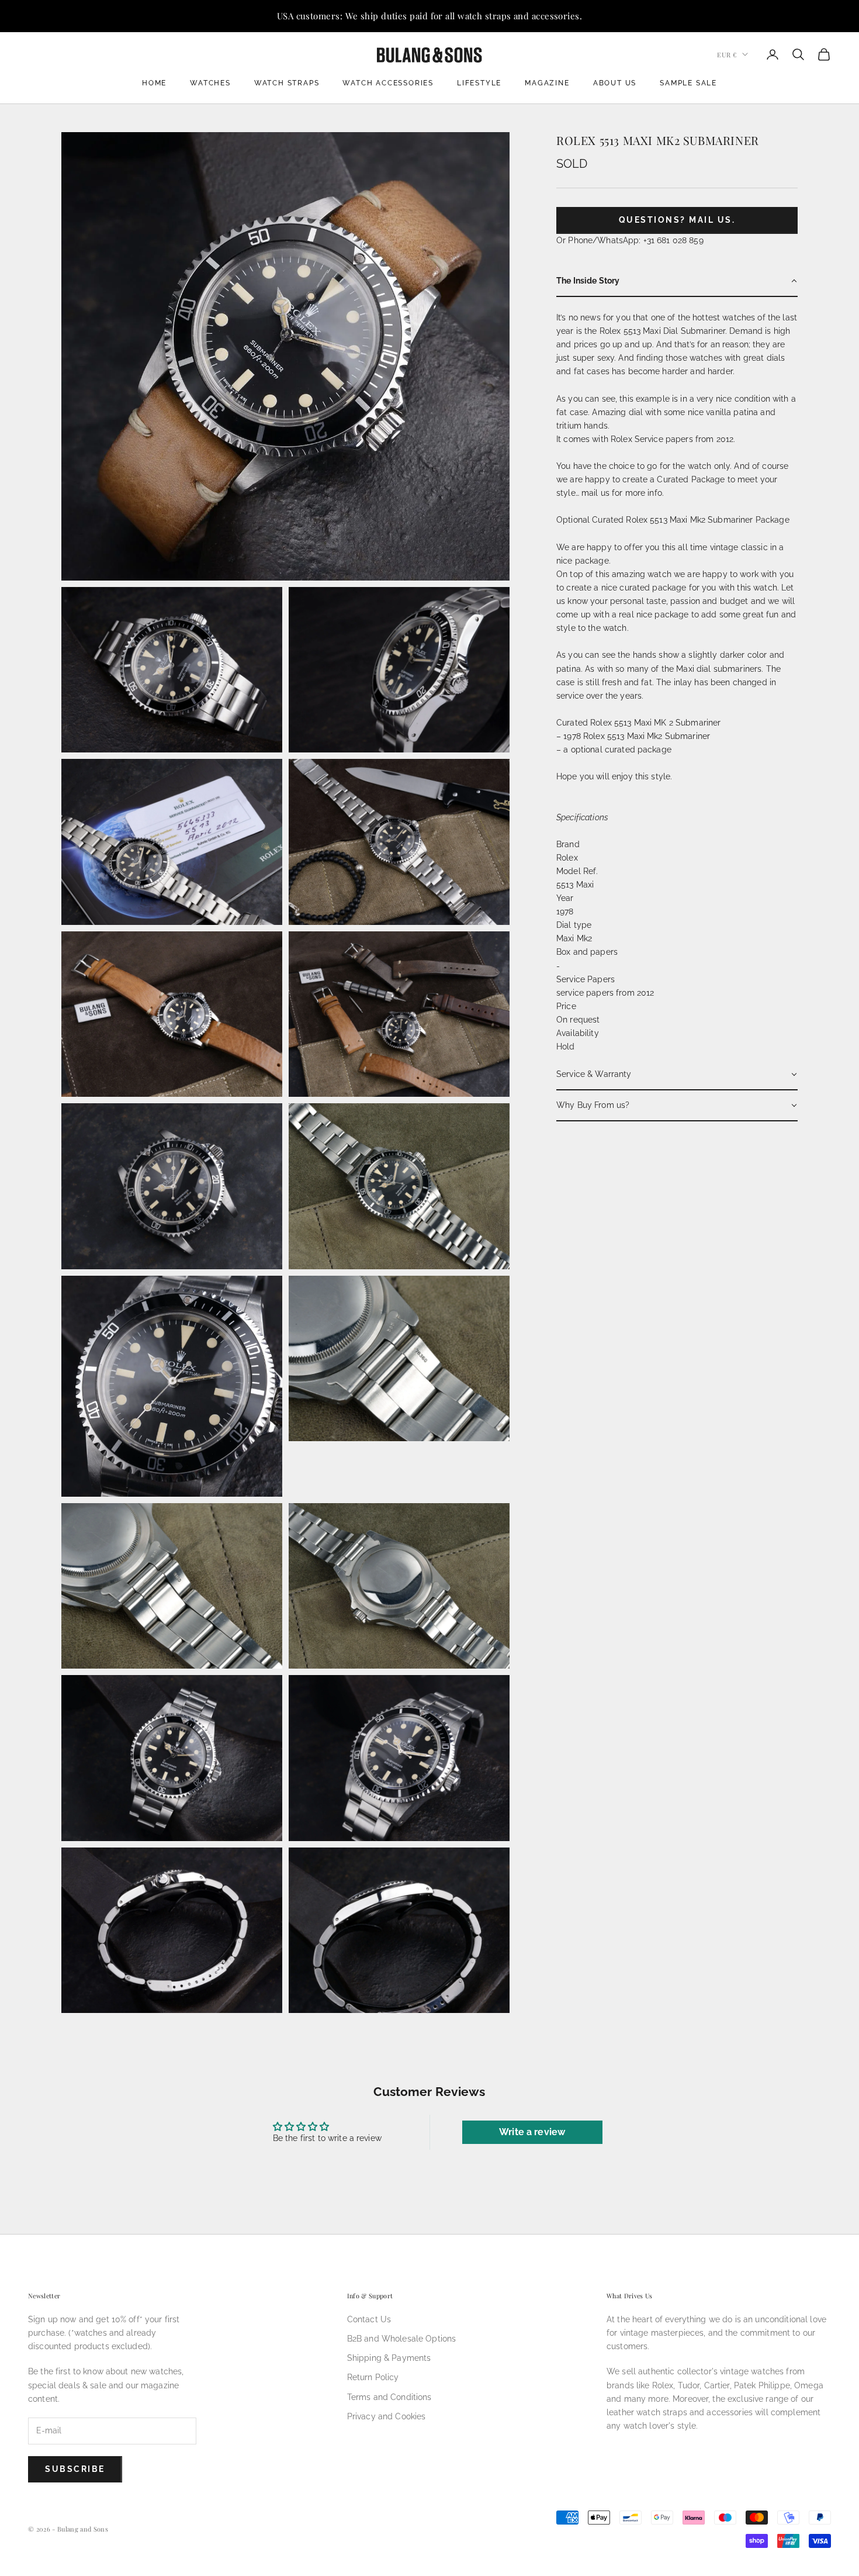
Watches (210, 83)
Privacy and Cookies (387, 2416)
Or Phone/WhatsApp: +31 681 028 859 (630, 240)
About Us (615, 83)
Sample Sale (688, 83)
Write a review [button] (532, 2132)
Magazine (547, 83)
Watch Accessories (388, 83)
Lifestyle (479, 83)
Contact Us (369, 2319)
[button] (677, 282)
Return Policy (373, 2377)
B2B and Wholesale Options (402, 2339)
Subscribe (75, 2469)
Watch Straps (287, 83)
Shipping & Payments (389, 2358)
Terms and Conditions (389, 2397)
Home (154, 83)
